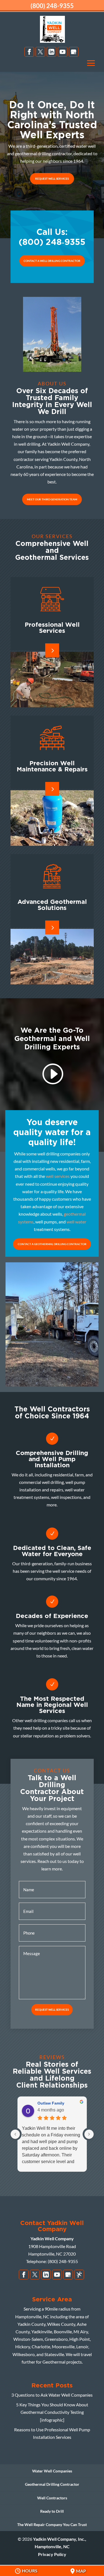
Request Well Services (52, 179)
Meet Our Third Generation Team (52, 499)
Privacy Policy (52, 2554)
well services (58, 1176)
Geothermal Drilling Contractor (52, 2484)
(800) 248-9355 (52, 6)
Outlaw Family (51, 2103)
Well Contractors (52, 2498)
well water (76, 1222)
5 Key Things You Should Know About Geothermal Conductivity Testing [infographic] (52, 2412)
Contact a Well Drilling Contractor (52, 261)
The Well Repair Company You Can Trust (52, 2524)
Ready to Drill (52, 2511)
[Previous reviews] (15, 2134)
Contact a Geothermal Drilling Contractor (52, 1244)
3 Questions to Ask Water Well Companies (52, 2395)
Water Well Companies (52, 2471)
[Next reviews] (89, 2134)
